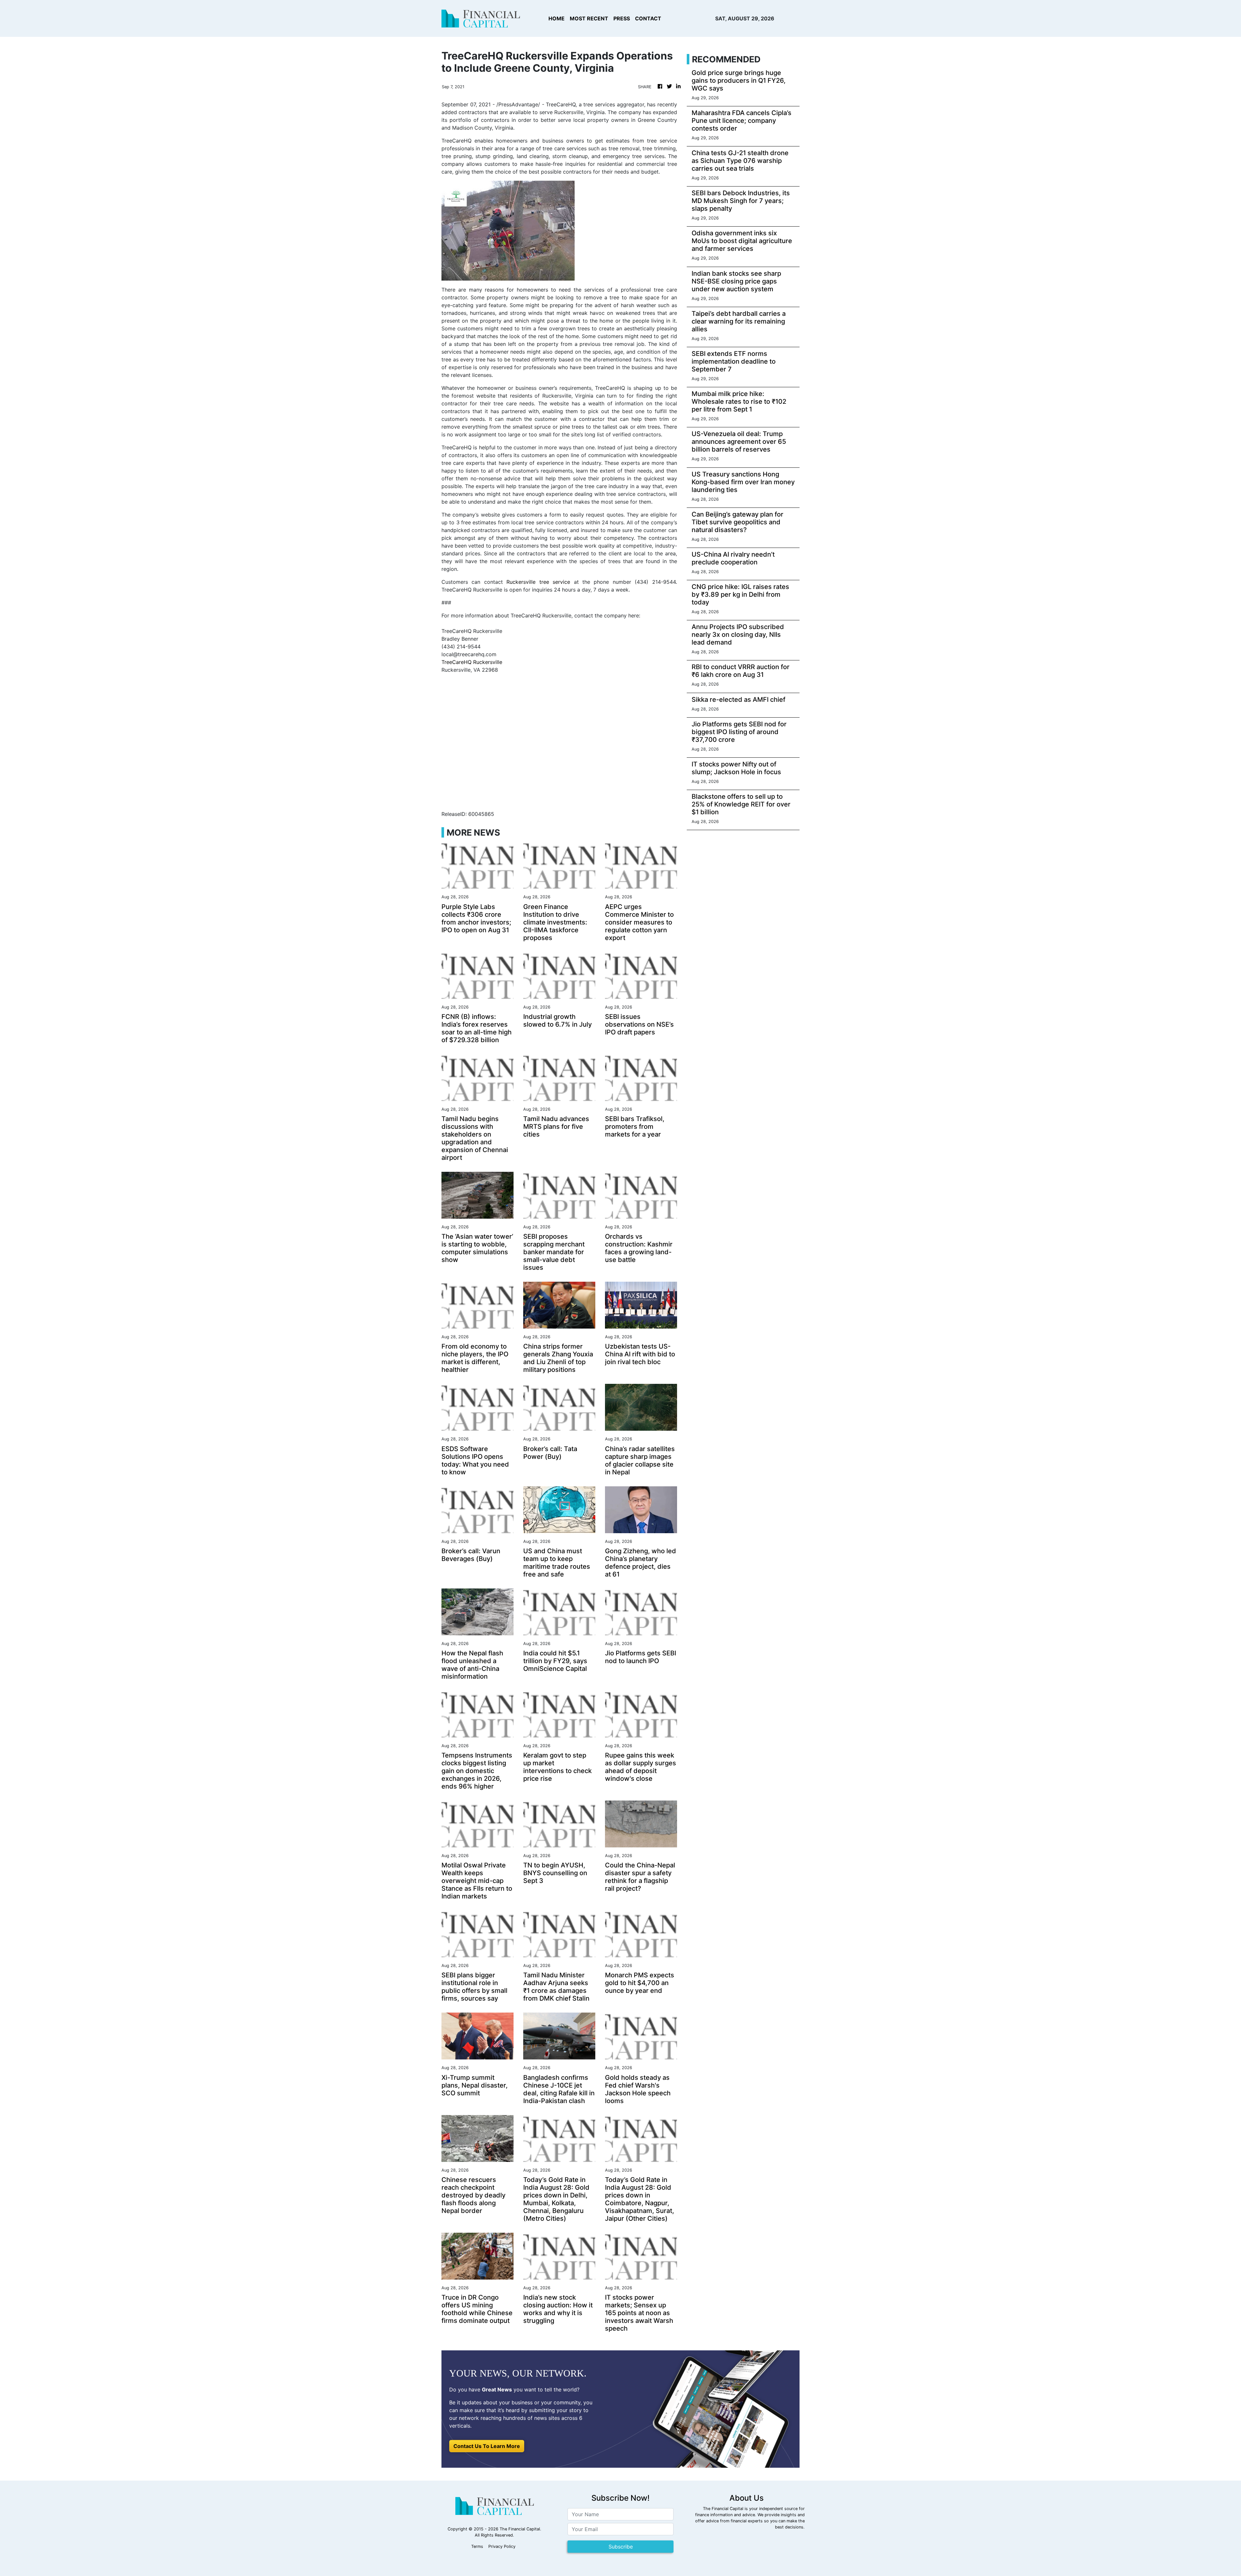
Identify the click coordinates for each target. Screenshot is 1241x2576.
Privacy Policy (502, 2546)
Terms (477, 2546)
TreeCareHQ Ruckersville (472, 662)
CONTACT (648, 18)
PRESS (622, 18)
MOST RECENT (589, 18)
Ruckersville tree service (538, 582)
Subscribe (621, 2547)
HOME (557, 18)
